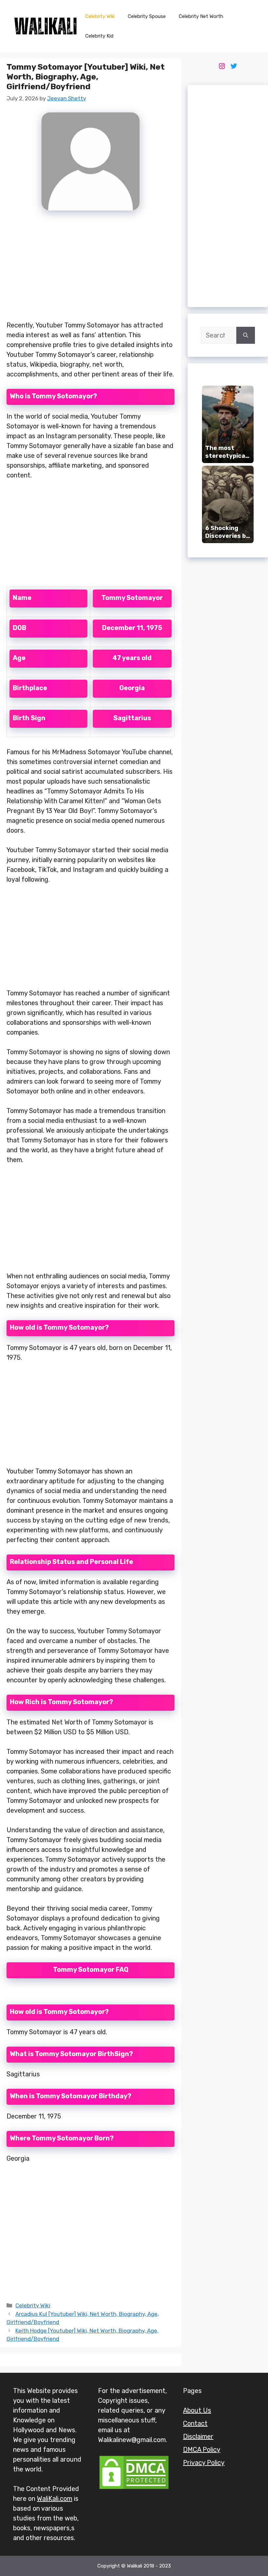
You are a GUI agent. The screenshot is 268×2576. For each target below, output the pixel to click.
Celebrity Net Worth (201, 16)
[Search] (246, 335)
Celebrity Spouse (147, 16)
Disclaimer (198, 2436)
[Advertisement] (91, 269)
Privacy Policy (204, 2463)
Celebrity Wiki (100, 16)
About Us (197, 2410)
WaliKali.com (55, 2499)
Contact (195, 2423)
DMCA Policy (202, 2450)
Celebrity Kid (99, 36)
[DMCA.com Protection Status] (134, 2488)
